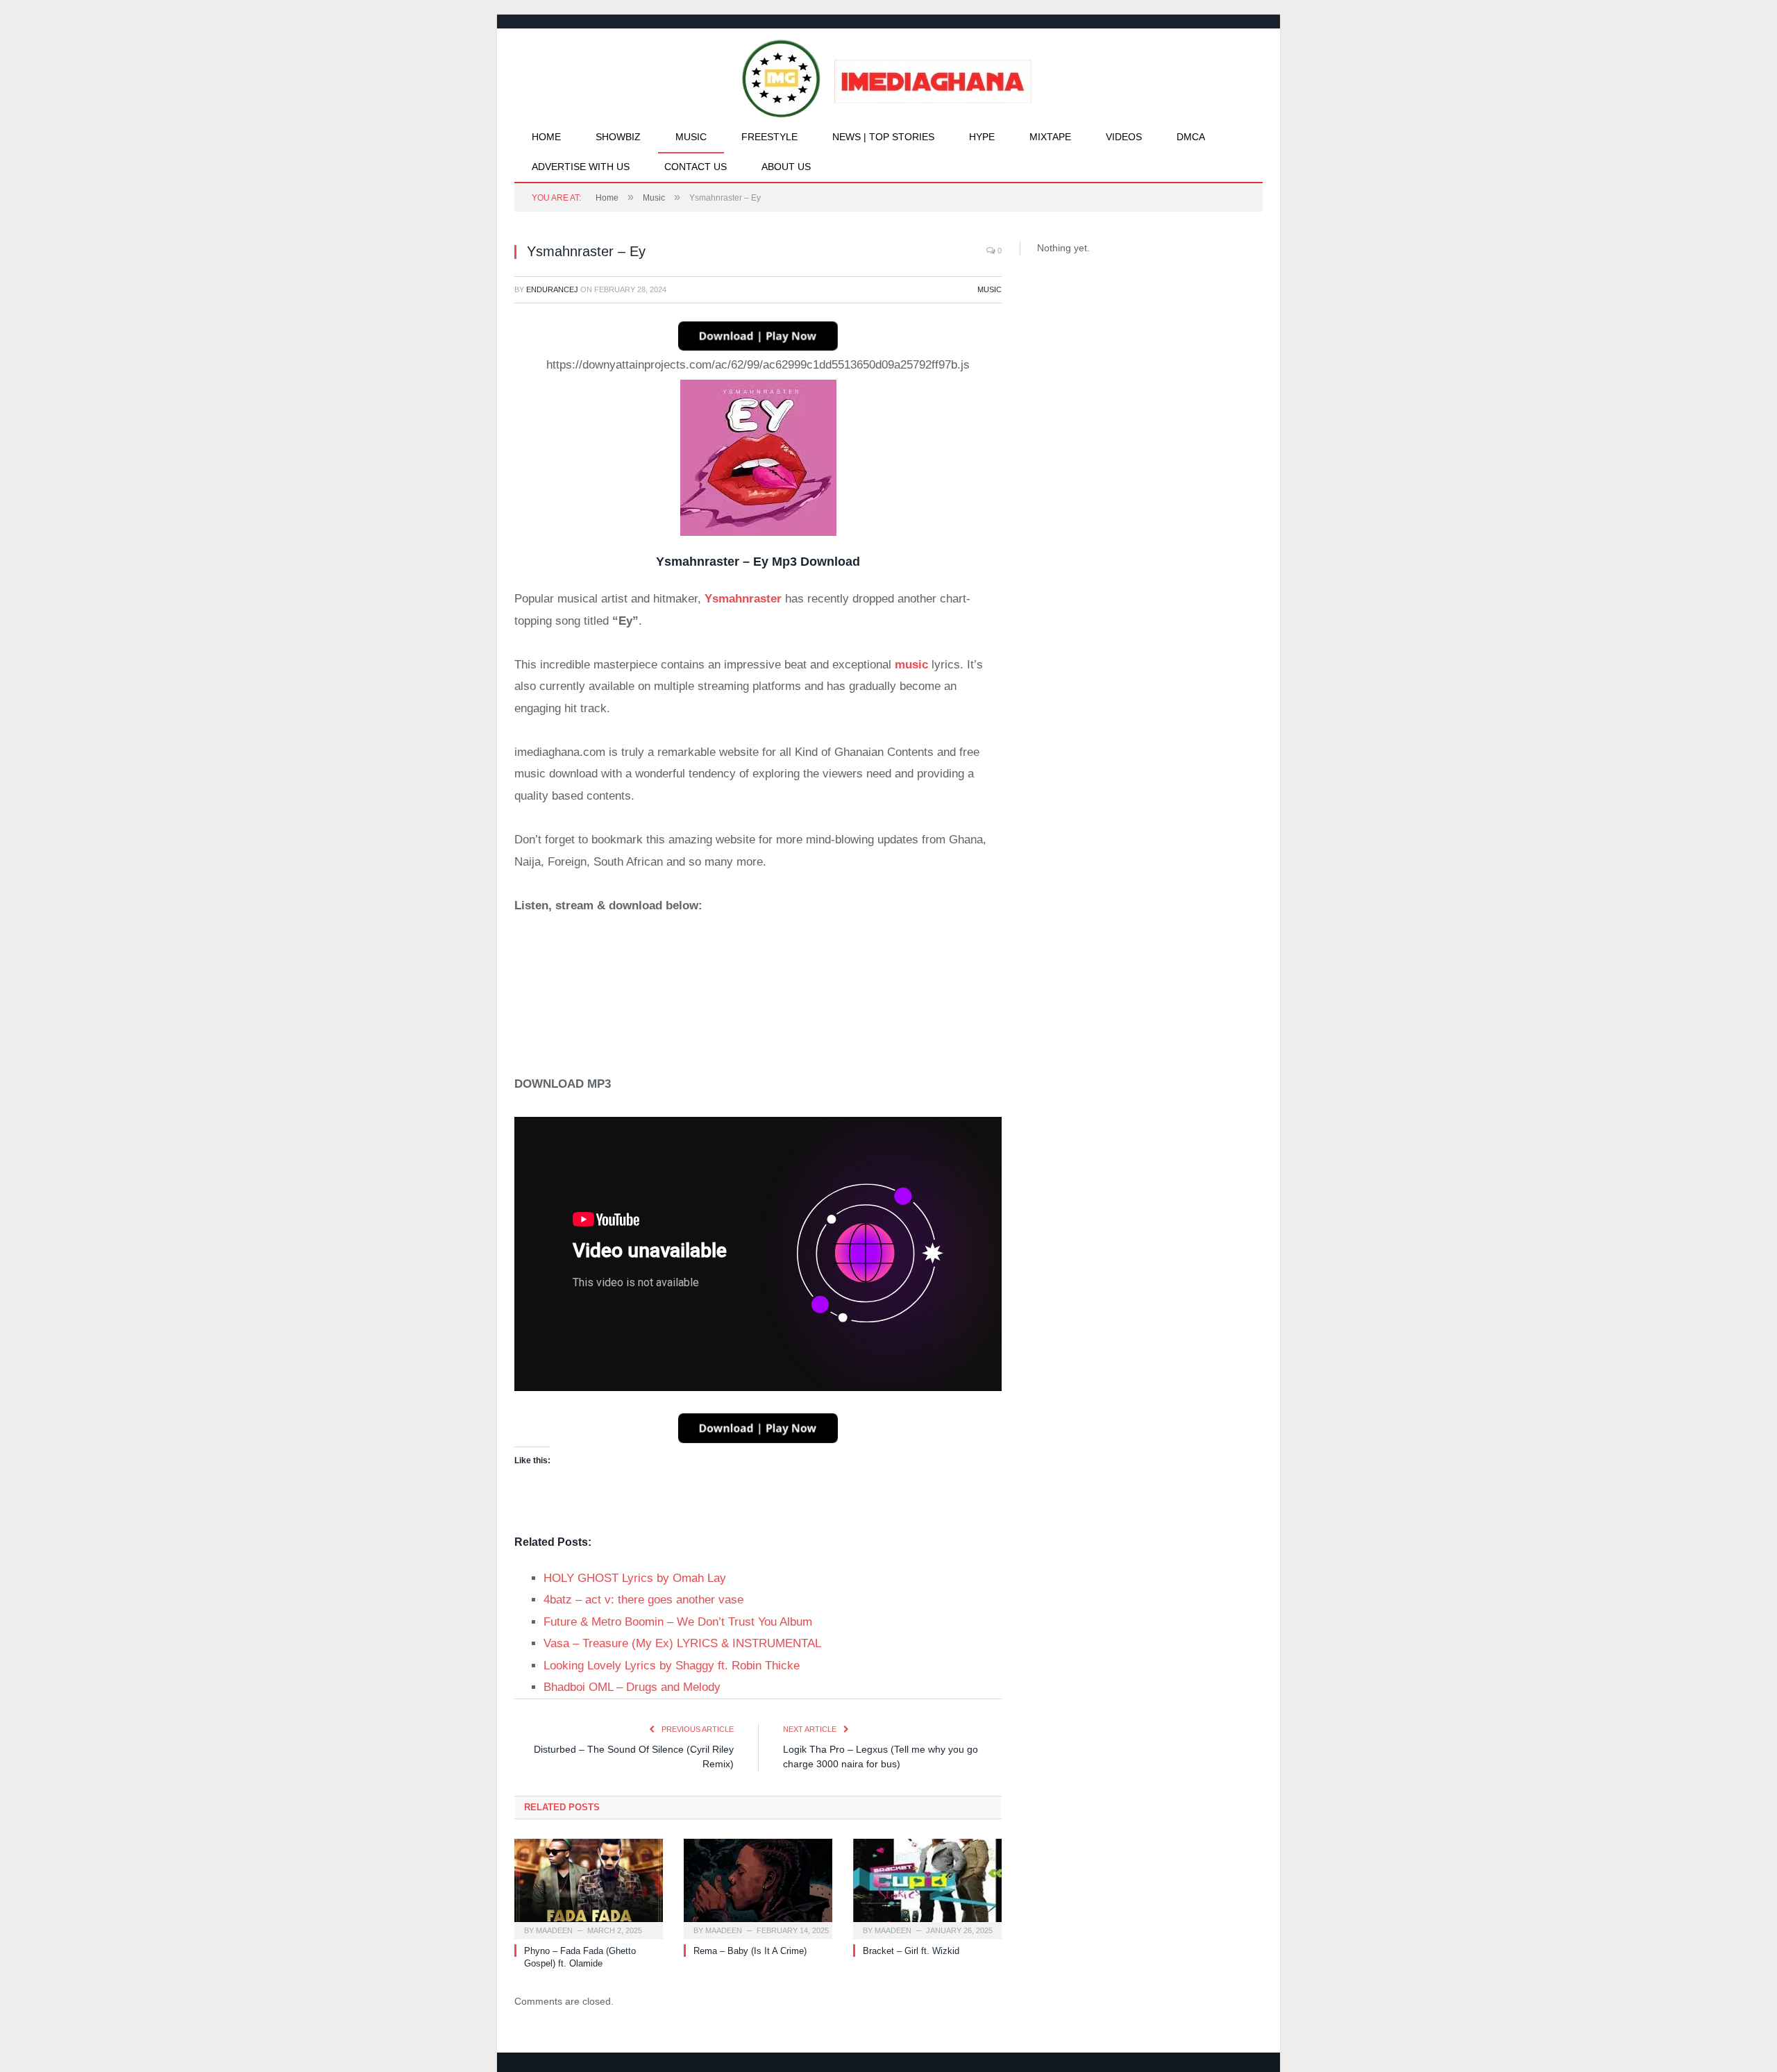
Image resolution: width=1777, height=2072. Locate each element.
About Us (786, 167)
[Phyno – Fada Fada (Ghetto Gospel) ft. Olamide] (589, 1887)
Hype (982, 137)
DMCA (1191, 137)
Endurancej (552, 289)
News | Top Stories (883, 137)
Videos (1124, 137)
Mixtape (1050, 137)
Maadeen (554, 1930)
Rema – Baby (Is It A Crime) (750, 1951)
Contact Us (696, 167)
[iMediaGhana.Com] (889, 75)
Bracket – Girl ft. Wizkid (911, 1951)
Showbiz (618, 137)
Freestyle (769, 137)
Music (691, 137)
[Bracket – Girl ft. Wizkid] (927, 1887)
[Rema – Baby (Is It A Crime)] (758, 1887)
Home (546, 137)
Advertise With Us (581, 167)
